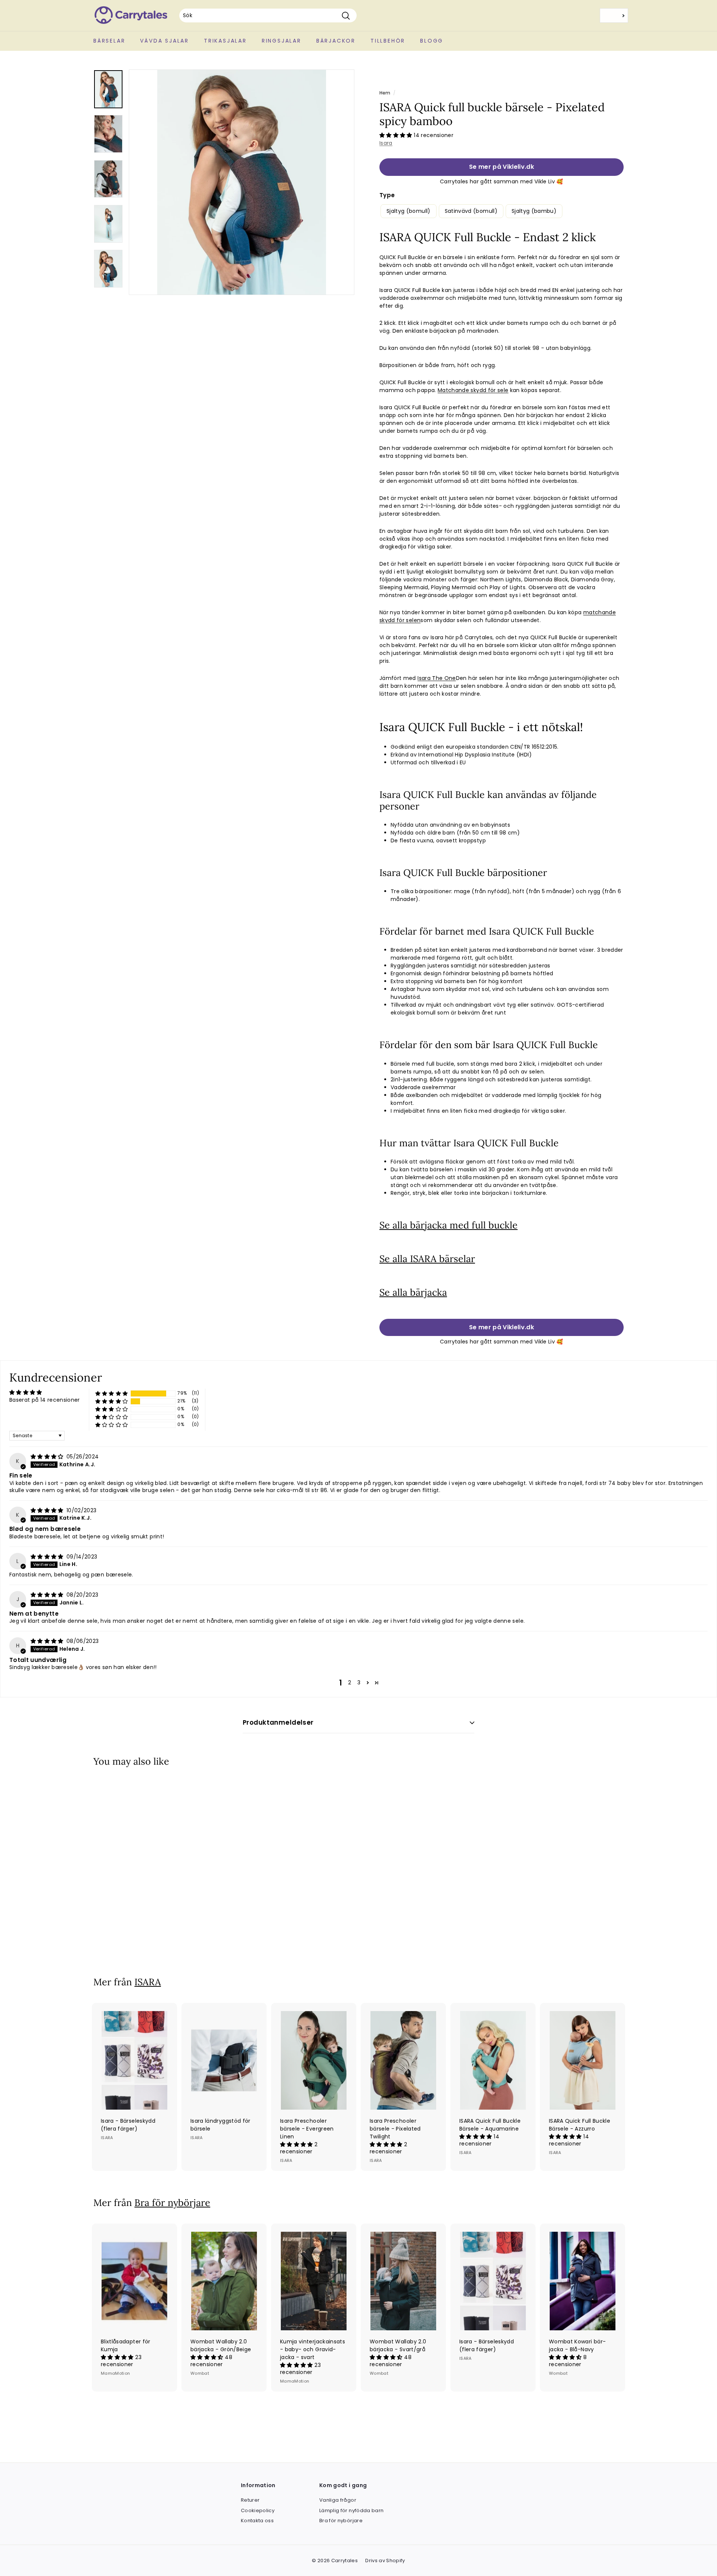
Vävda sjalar (164, 41)
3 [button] (359, 1682)
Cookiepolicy (258, 2510)
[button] (397, 135)
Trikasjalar (225, 41)
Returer (250, 2500)
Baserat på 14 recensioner (45, 1400)
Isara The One (437, 678)
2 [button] (350, 1682)
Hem (385, 93)
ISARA (148, 1982)
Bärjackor (336, 41)
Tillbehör (388, 41)
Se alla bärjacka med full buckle (448, 1225)
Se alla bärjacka (413, 1292)
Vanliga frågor (338, 2500)
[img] (48, 1457)
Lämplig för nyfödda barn (351, 2510)
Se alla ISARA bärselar (427, 1259)
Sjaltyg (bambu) (534, 211)
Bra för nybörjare (172, 2203)
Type (387, 195)
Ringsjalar (282, 41)
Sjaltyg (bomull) (409, 211)
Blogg (432, 41)
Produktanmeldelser (278, 1722)
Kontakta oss (257, 2521)
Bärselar (109, 41)
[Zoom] (242, 182)
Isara (386, 143)
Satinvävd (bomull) (471, 211)
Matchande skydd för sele (473, 390)
